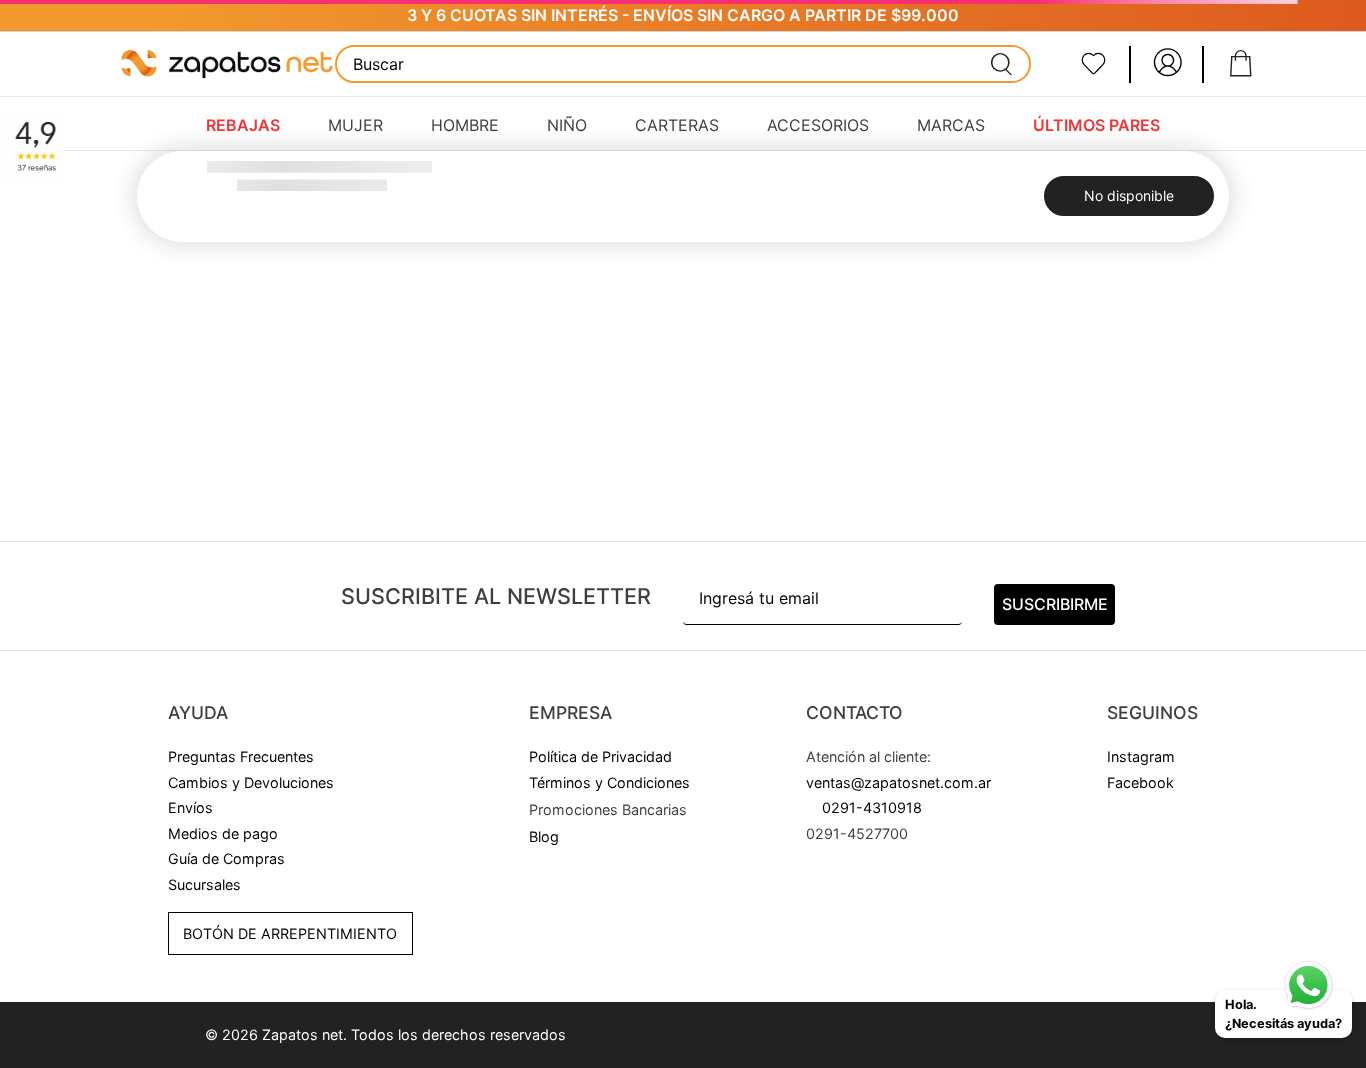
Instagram (1141, 756)
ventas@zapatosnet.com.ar (898, 782)
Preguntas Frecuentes (241, 756)
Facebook (1140, 782)
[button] (608, 810)
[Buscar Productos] (1002, 64)
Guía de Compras (226, 858)
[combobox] (683, 64)
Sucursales (204, 884)
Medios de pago (223, 833)
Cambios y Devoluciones (251, 782)
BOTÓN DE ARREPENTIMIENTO (290, 933)
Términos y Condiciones (609, 782)
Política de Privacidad (600, 756)
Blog (544, 836)
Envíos (190, 807)
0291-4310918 (872, 807)
